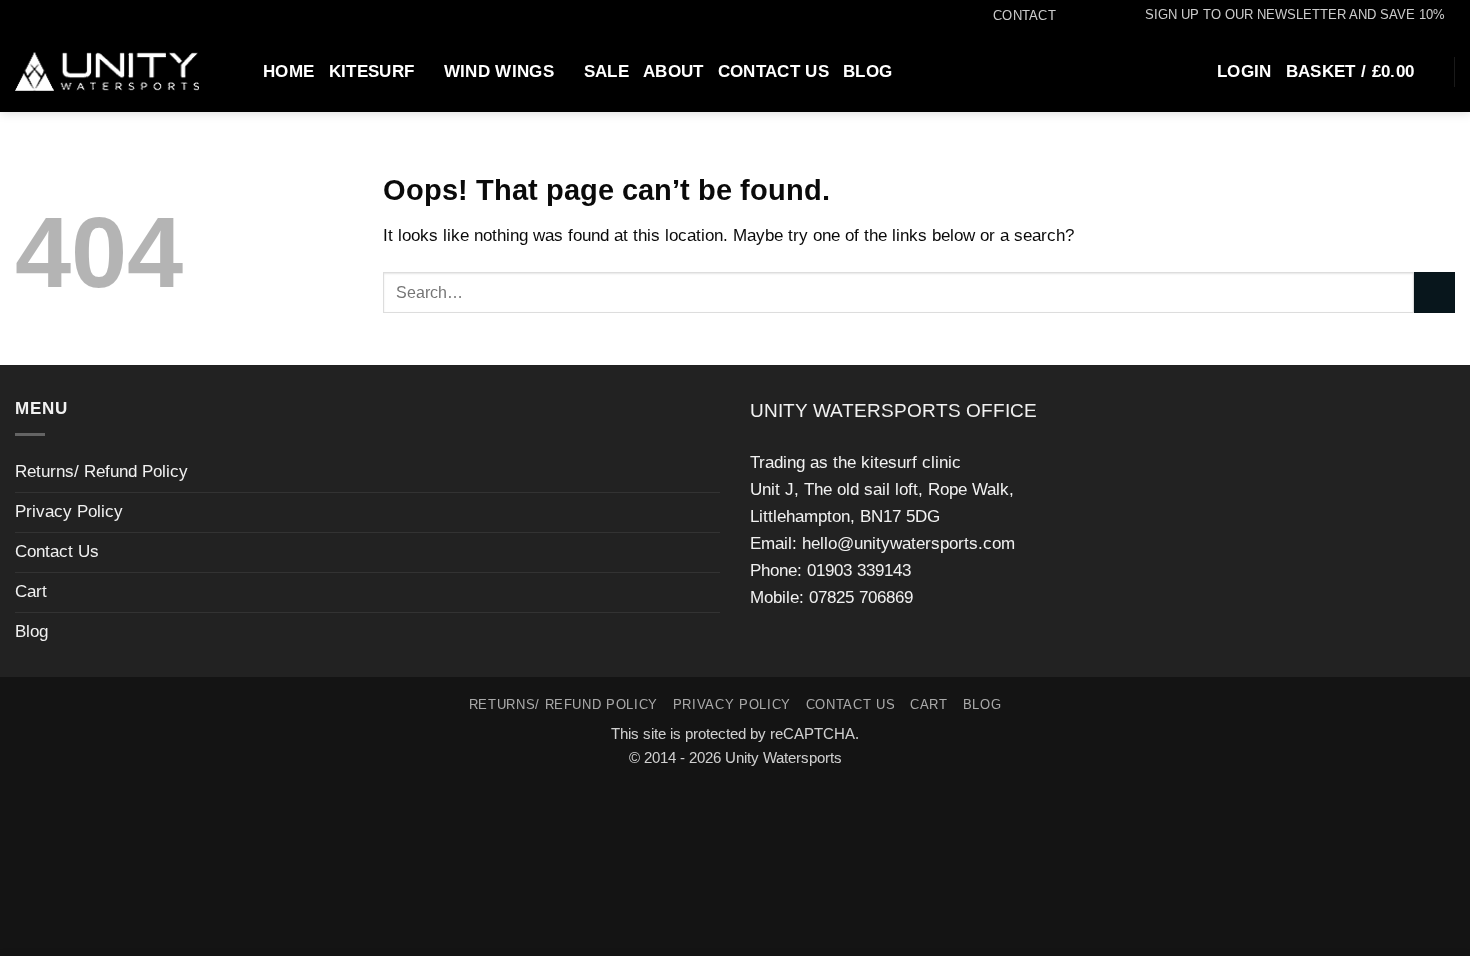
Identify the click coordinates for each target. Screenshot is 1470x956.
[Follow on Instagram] (1086, 16)
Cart (31, 591)
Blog (867, 71)
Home (288, 71)
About (673, 71)
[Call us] (1106, 16)
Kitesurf (372, 71)
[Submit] (1434, 292)
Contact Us (773, 71)
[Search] (239, 71)
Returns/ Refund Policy (101, 471)
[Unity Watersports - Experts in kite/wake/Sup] (107, 72)
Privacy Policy (69, 511)
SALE (606, 71)
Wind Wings (499, 71)
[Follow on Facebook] (1066, 16)
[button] (1285, 15)
